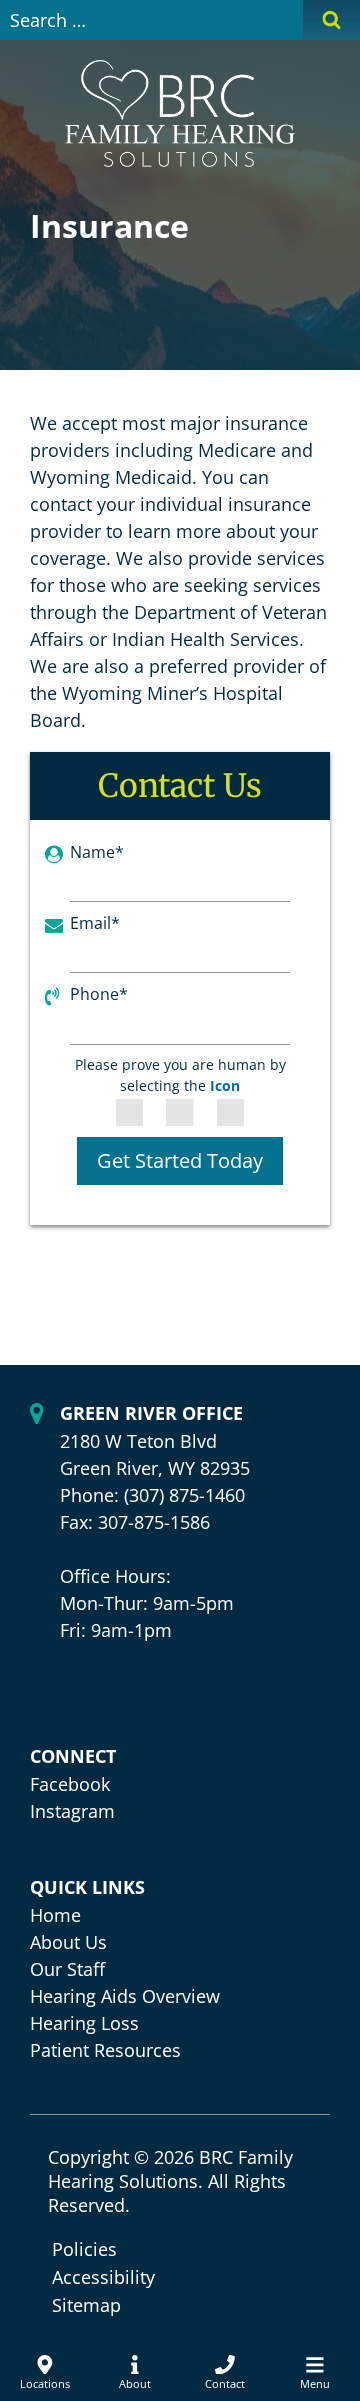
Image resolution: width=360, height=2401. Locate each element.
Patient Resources (105, 2050)
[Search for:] (151, 20)
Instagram (72, 1811)
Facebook (70, 1784)
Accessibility (103, 2277)
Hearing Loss (84, 2023)
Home (55, 1915)
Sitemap (86, 2305)
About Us (68, 1942)
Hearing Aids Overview (125, 1996)
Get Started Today (180, 1160)
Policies (84, 2249)
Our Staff (67, 1969)
